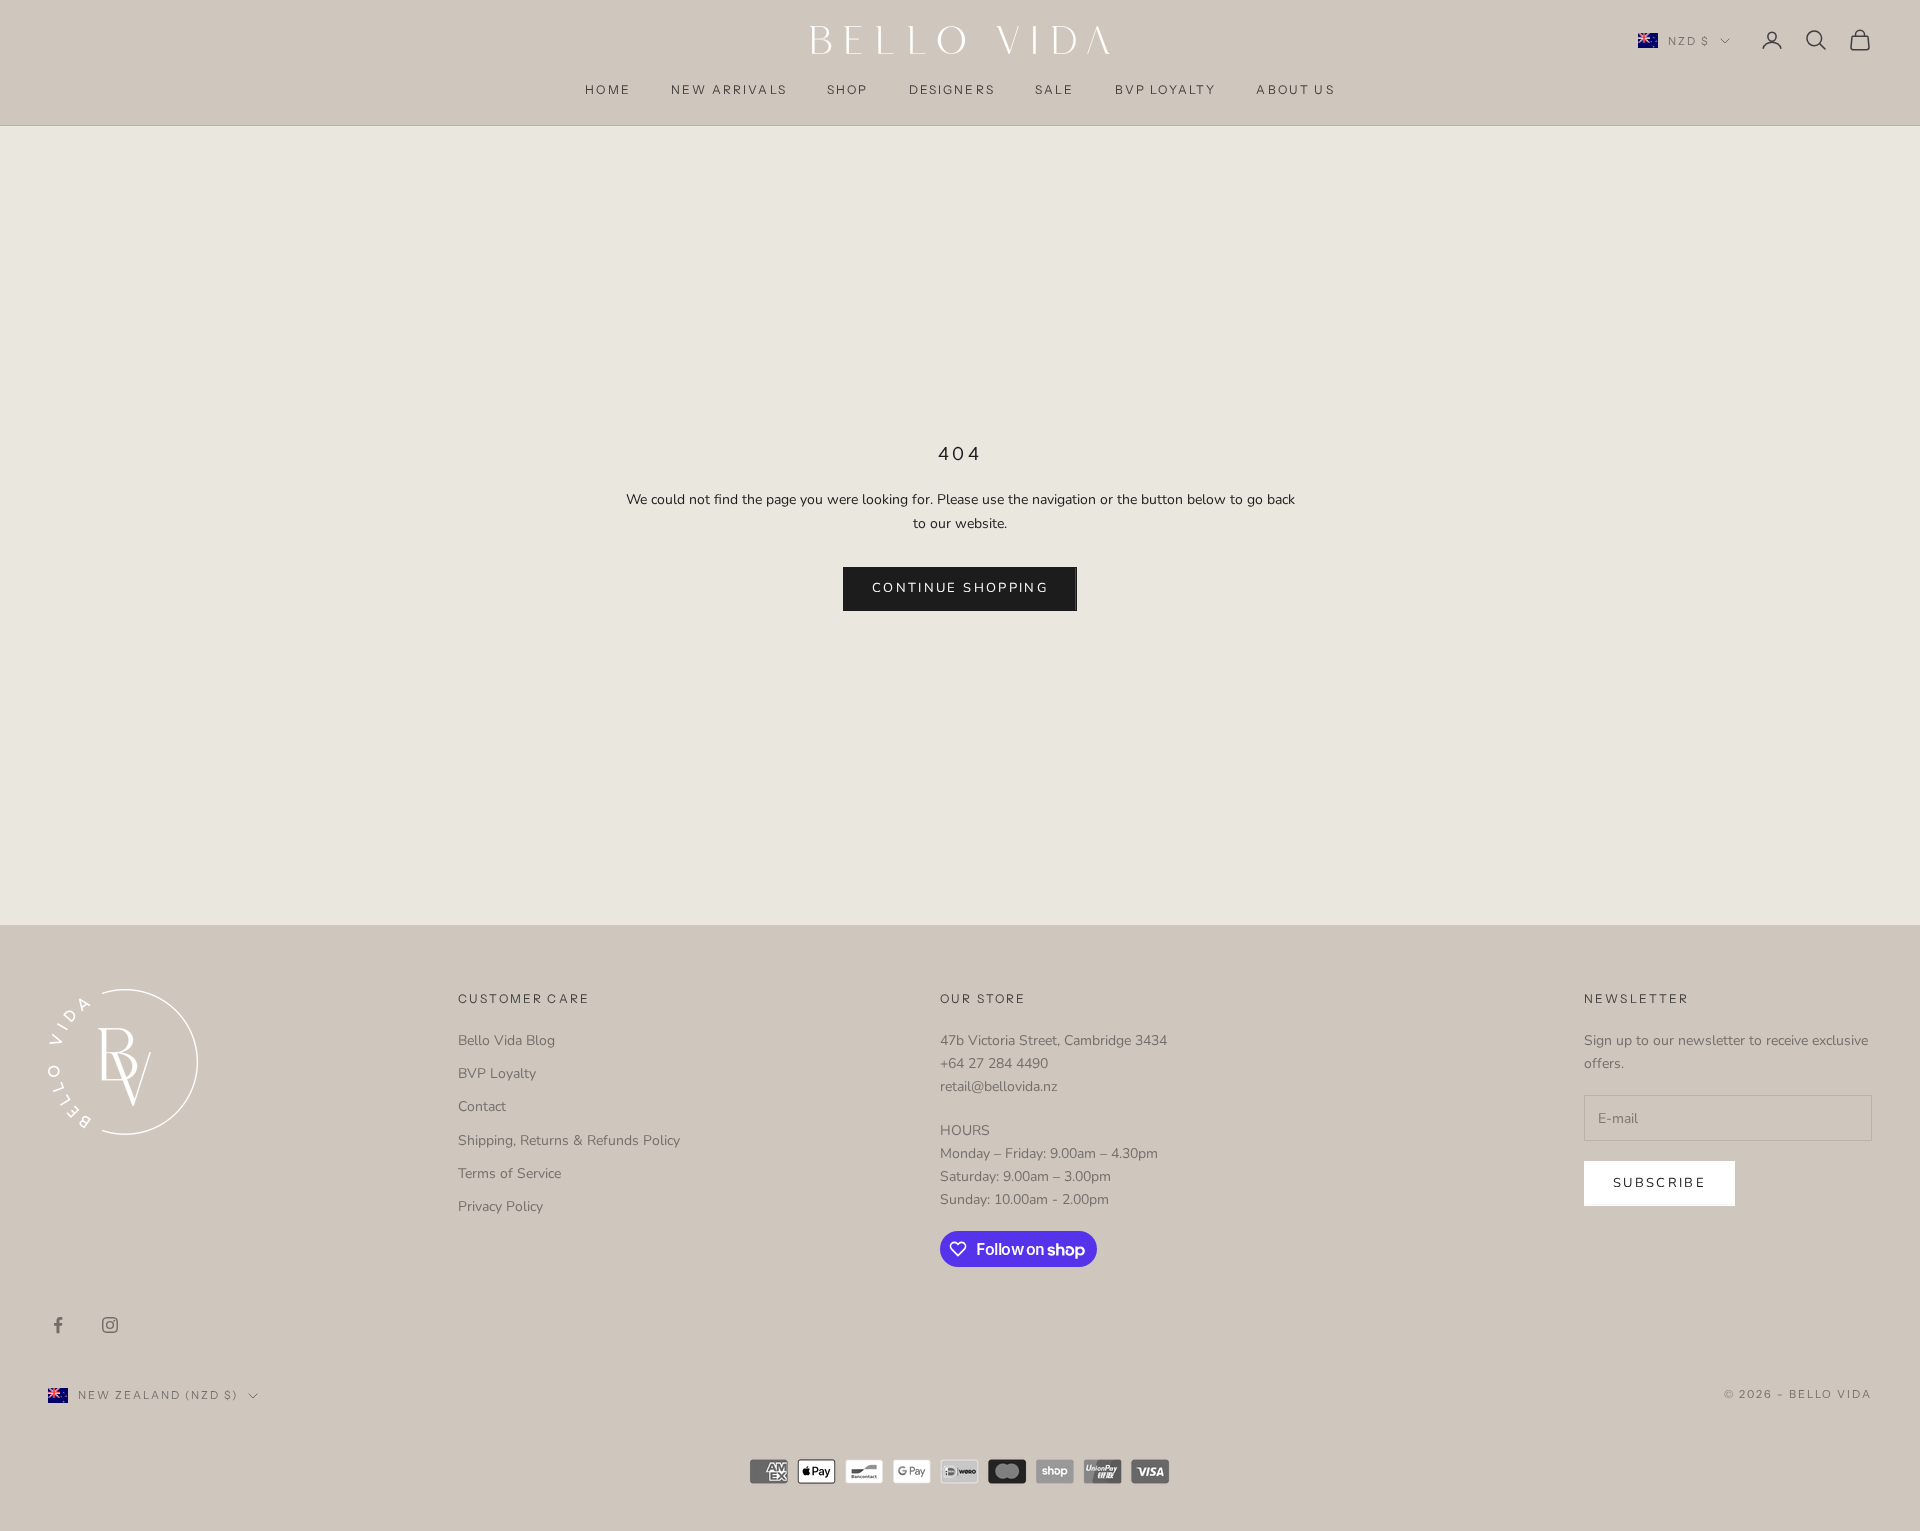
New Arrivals (729, 89)
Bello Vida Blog (506, 1040)
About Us (1295, 89)
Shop (848, 89)
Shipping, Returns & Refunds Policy (569, 1140)
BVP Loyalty (1166, 89)
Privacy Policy (500, 1206)
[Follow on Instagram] (110, 1325)
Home (608, 89)
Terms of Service (509, 1173)
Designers (952, 89)
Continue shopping (960, 588)
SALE (1055, 89)
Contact (482, 1106)
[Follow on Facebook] (58, 1325)
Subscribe (1659, 1183)
